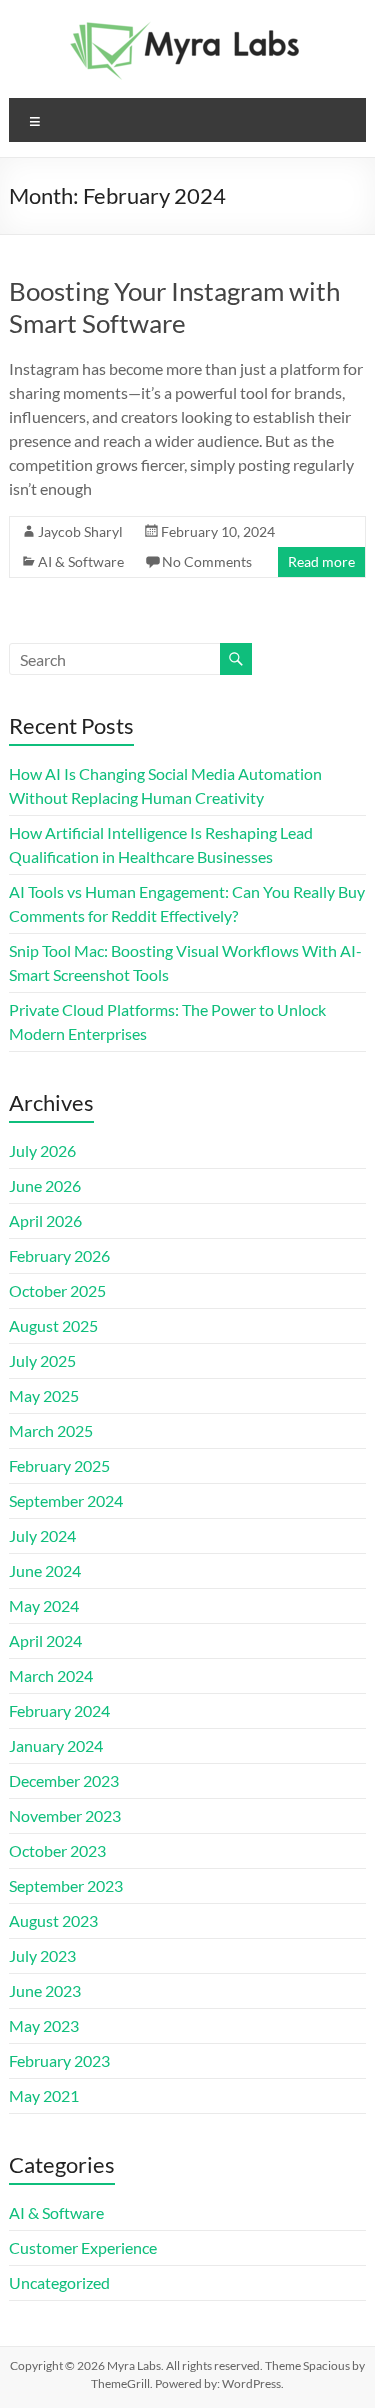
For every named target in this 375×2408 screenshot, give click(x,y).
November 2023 (65, 1815)
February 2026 (59, 1255)
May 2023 (44, 2025)
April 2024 (45, 1640)
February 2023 (59, 2060)
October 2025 (57, 1290)
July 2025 (42, 1360)
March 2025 (51, 1430)
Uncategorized (59, 2282)
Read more (321, 561)
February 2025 (59, 1465)
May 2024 (44, 1605)
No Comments (207, 561)
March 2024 (51, 1675)
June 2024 (45, 1570)
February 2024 (59, 1710)
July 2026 (42, 1150)
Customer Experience (83, 2247)
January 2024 (56, 1745)
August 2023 (53, 1920)
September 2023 (66, 1885)
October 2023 (57, 1850)
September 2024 (66, 1500)
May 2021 (44, 2095)
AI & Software (81, 561)
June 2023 (45, 1990)
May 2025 (44, 1395)
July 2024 (42, 1535)
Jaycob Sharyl (80, 531)
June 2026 (45, 1185)
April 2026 (45, 1220)
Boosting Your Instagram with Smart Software (174, 307)
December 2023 (64, 1780)
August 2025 (53, 1325)
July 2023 (42, 1955)
